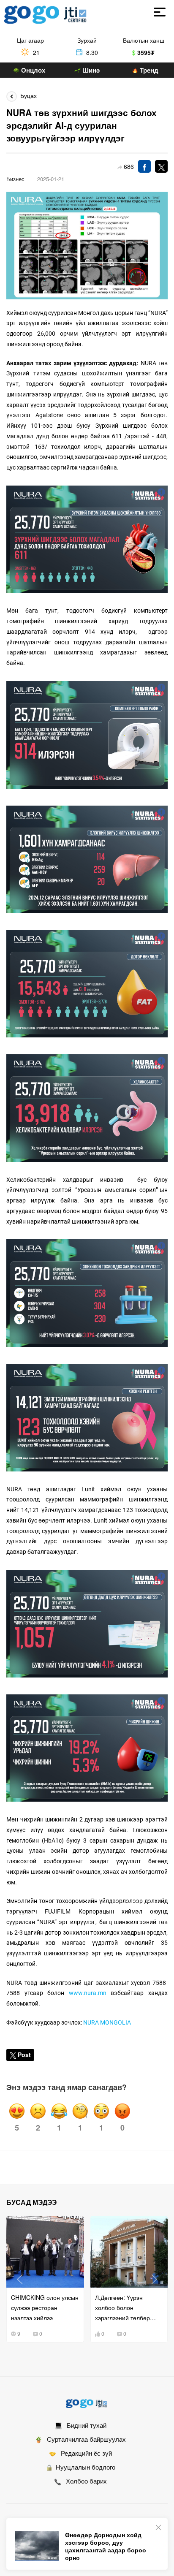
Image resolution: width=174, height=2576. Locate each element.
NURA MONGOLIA (107, 2022)
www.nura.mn (88, 1993)
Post (24, 2055)
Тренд (148, 70)
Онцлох (32, 70)
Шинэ (90, 70)
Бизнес (15, 179)
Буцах (27, 95)
